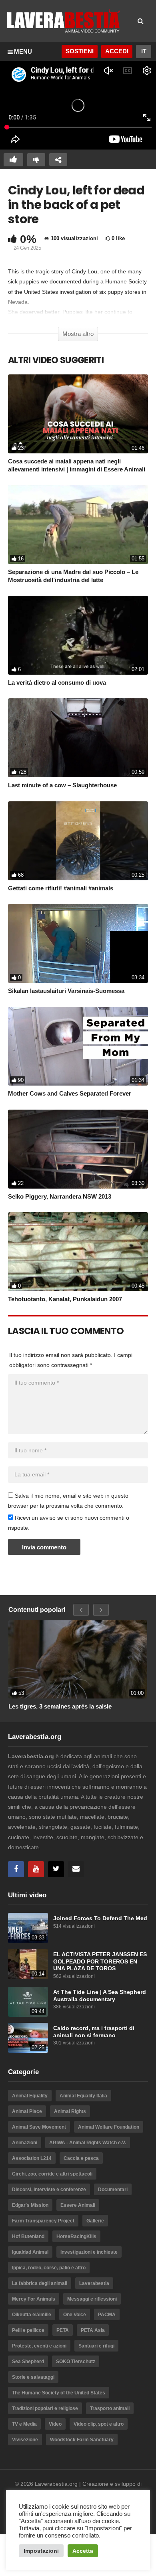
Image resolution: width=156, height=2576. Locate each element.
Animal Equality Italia (83, 2096)
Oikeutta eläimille (32, 2315)
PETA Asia (93, 2330)
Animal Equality (30, 2096)
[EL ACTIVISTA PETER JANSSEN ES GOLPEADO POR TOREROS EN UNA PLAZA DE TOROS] (28, 1964)
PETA (63, 2330)
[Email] (76, 1869)
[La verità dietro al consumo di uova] (78, 635)
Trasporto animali (110, 2408)
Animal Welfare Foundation (109, 2127)
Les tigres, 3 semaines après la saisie (60, 1706)
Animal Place (27, 2111)
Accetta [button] (83, 2551)
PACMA (107, 2315)
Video (55, 2424)
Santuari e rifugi (96, 2346)
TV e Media (24, 2424)
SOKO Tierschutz (76, 2362)
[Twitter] (56, 1869)
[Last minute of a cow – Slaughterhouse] (78, 738)
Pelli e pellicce (28, 2330)
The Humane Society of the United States (59, 2393)
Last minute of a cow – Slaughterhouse (62, 785)
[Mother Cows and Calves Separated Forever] (78, 1046)
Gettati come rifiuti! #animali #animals (61, 888)
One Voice (75, 2315)
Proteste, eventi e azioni (39, 2346)
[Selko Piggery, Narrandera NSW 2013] (78, 1149)
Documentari (113, 2190)
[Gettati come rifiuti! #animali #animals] (78, 841)
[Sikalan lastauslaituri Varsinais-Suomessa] (78, 943)
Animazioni (25, 2143)
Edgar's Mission (30, 2205)
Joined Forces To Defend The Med (100, 1918)
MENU (23, 52)
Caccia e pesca (81, 2158)
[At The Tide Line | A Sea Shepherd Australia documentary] (28, 2002)
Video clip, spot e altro (99, 2424)
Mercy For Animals (34, 2299)
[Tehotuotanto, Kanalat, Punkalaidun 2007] (78, 1252)
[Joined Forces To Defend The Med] (28, 1928)
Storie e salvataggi (33, 2377)
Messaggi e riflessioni (92, 2299)
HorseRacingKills (76, 2236)
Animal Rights (70, 2111)
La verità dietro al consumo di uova (57, 682)
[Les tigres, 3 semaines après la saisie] (78, 1659)
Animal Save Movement (39, 2127)
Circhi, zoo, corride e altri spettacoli (52, 2174)
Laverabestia (94, 2283)
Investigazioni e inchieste (89, 2252)
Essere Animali (78, 2205)
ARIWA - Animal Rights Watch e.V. (88, 2143)
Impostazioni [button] (41, 2551)
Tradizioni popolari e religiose (45, 2408)
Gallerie (95, 2221)
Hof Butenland (28, 2236)
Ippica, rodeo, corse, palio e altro (49, 2268)
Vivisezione (25, 2440)
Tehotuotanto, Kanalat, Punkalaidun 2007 (65, 1299)
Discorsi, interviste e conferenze (49, 2190)
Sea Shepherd (28, 2362)
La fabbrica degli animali (40, 2283)
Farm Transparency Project (43, 2221)
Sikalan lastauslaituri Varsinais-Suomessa (66, 991)
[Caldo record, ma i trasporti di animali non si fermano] (28, 2038)
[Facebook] (16, 1869)
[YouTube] (36, 1869)
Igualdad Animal (30, 2252)
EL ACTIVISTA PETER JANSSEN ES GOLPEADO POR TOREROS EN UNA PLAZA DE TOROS (100, 1961)
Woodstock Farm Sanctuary (82, 2440)
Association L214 (32, 2158)
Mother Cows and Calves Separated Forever (70, 1093)
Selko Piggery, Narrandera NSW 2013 (60, 1196)
